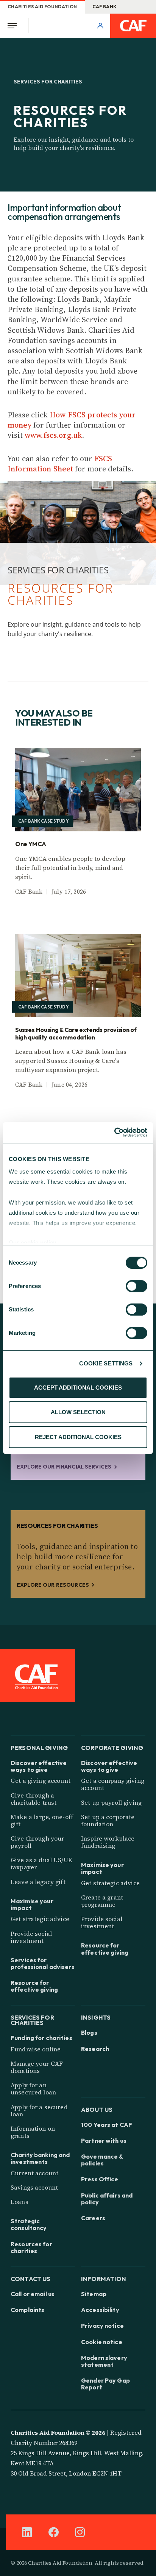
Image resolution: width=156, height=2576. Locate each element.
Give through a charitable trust (34, 1799)
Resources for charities (31, 2247)
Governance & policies (102, 2160)
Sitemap (94, 2294)
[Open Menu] (14, 26)
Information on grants (33, 2132)
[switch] (136, 1286)
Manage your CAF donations (37, 2067)
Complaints (27, 2310)
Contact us (30, 2278)
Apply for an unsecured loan (33, 2089)
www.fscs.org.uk (53, 435)
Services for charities (32, 2019)
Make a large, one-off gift (42, 1820)
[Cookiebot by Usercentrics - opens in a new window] (114, 1132)
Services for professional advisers (43, 1963)
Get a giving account (41, 1781)
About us (97, 2109)
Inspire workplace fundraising (108, 1842)
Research (95, 2049)
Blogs (89, 2032)
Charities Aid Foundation (42, 7)
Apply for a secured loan (39, 2110)
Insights (96, 2017)
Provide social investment (31, 1937)
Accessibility (100, 2310)
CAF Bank (105, 7)
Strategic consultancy (29, 2224)
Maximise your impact (32, 1904)
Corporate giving (112, 1747)
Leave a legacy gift (38, 1882)
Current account (34, 2173)
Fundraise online (36, 2049)
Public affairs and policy (107, 2199)
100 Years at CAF (107, 2125)
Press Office (100, 2179)
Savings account (34, 2187)
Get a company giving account (113, 1784)
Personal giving (39, 1747)
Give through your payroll (37, 1842)
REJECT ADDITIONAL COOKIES (78, 1437)
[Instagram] (80, 2532)
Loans (19, 2202)
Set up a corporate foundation (108, 1820)
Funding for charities (41, 2038)
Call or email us (33, 2294)
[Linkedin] (27, 2532)
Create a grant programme (102, 1901)
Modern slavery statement (104, 2361)
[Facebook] (53, 2532)
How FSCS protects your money (72, 420)
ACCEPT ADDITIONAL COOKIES (78, 1388)
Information (104, 2278)
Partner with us (104, 2140)
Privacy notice (102, 2326)
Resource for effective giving (34, 1986)
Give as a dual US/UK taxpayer (41, 1863)
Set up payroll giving (111, 1802)
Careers (93, 2218)
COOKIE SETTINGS (106, 1363)
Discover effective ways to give (39, 1766)
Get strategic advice (40, 1919)
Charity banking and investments (40, 2158)
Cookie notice (102, 2342)
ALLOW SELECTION (78, 1412)
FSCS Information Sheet (60, 464)
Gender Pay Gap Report (105, 2384)
